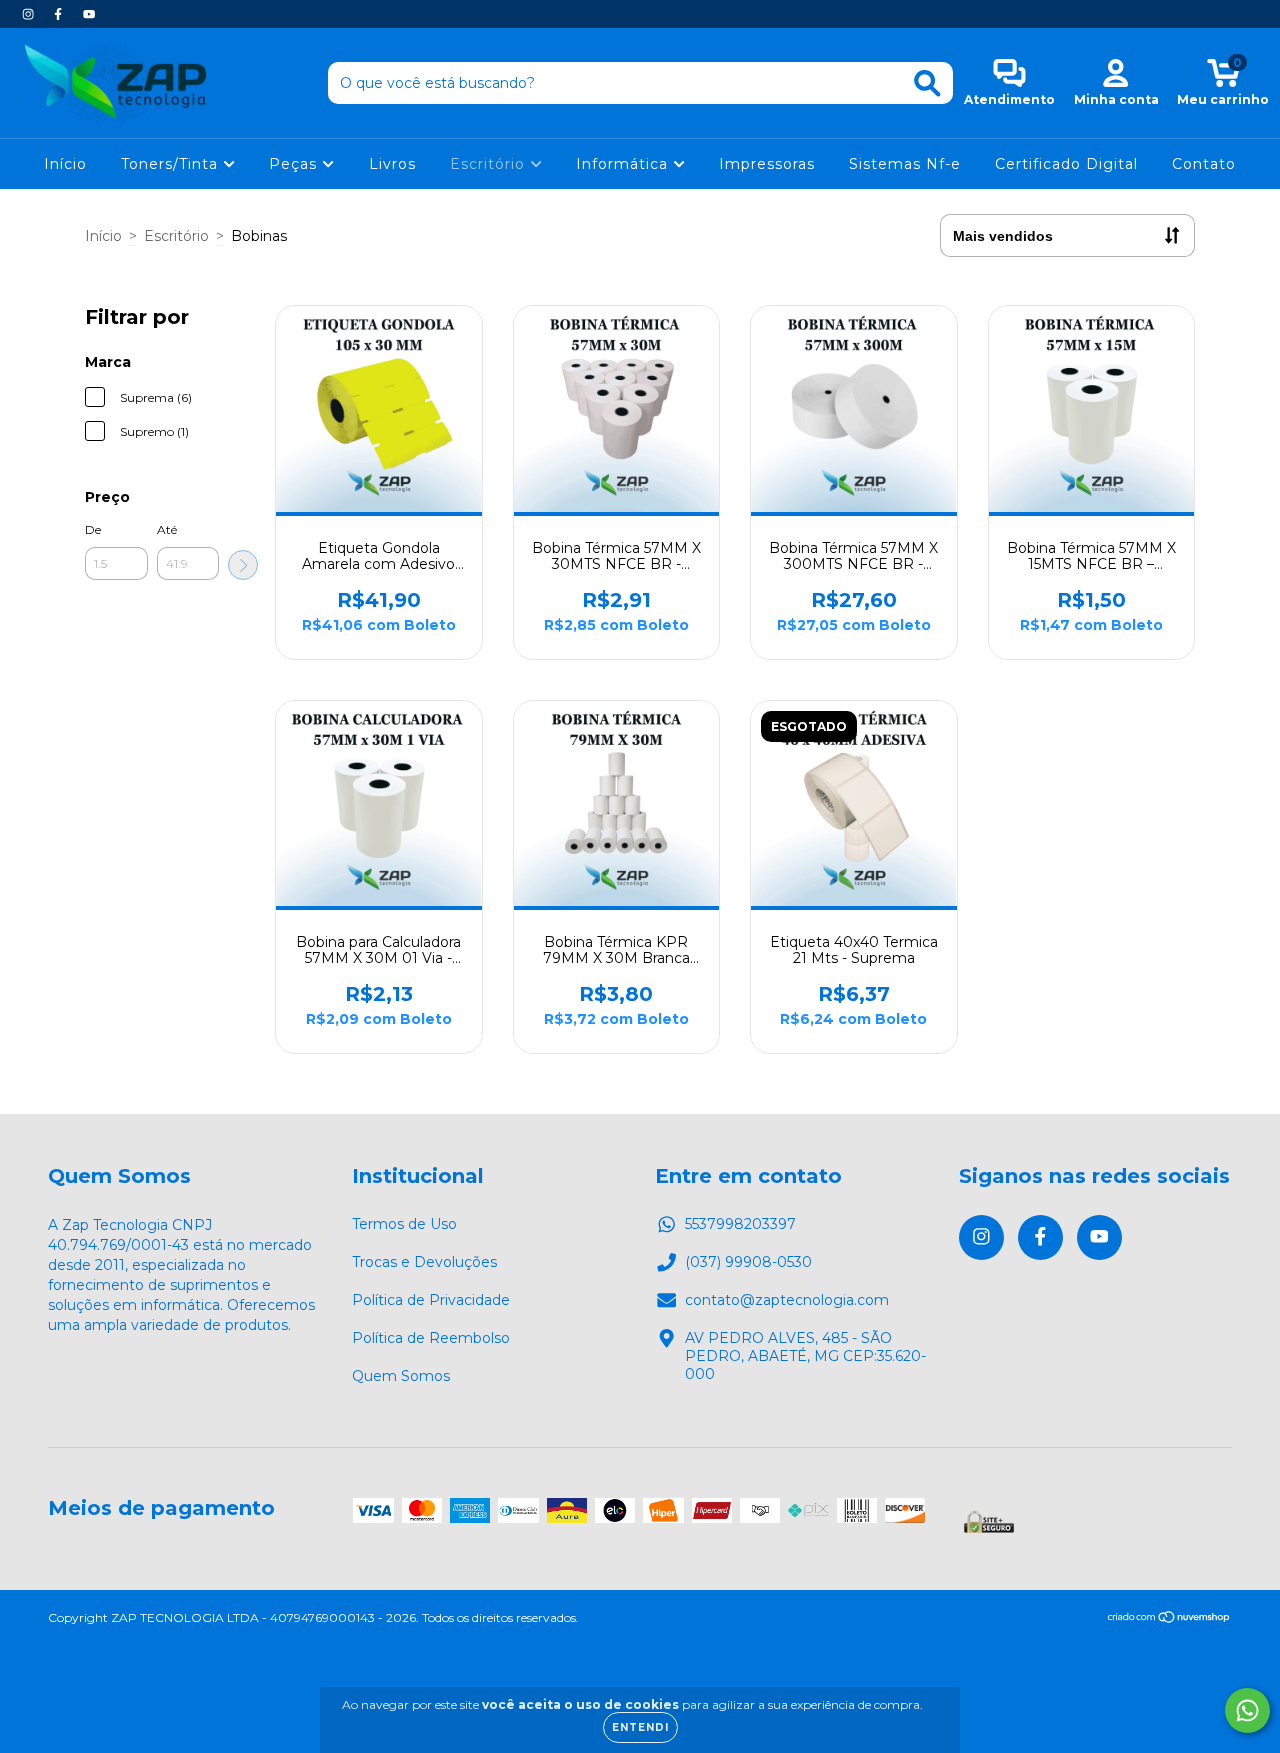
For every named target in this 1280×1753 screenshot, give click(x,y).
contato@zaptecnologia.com (787, 1300)
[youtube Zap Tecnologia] (89, 14)
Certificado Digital (1066, 164)
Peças (295, 164)
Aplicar (243, 565)
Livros (392, 164)
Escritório (490, 164)
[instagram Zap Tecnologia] (30, 14)
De (93, 529)
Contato (1204, 164)
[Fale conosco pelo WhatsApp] (1247, 1710)
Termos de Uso (404, 1224)
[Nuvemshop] (1169, 1619)
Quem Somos (401, 1376)
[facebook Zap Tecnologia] (60, 14)
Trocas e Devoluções (424, 1262)
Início (65, 164)
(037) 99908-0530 (748, 1262)
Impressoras (767, 164)
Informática (624, 164)
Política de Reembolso (431, 1338)
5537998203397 (740, 1224)
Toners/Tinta (172, 164)
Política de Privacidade (431, 1300)
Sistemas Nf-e (905, 164)
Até (167, 529)
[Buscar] (927, 83)
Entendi (640, 1727)
